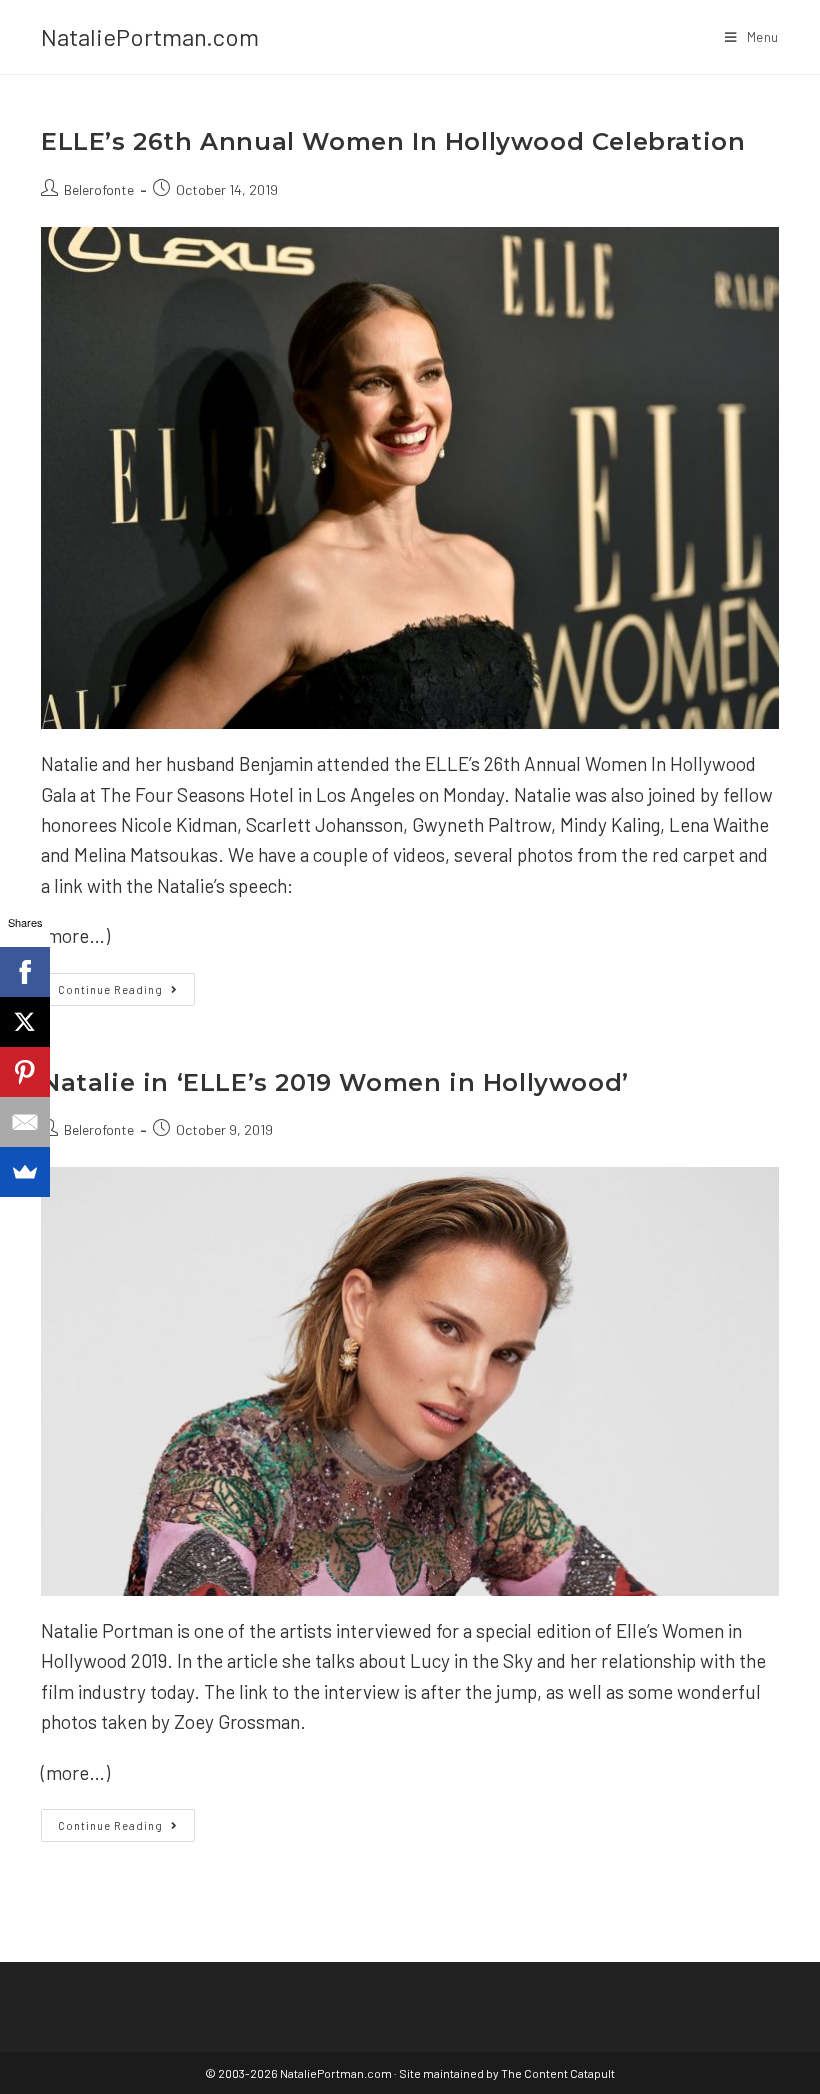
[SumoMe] (25, 1172)
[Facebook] (25, 972)
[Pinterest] (25, 1072)
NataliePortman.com (150, 36)
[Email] (25, 1122)
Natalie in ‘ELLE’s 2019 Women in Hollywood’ (335, 1082)
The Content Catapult (558, 2073)
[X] (25, 1022)
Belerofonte (99, 189)
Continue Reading (126, 993)
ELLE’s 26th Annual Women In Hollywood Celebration (393, 141)
